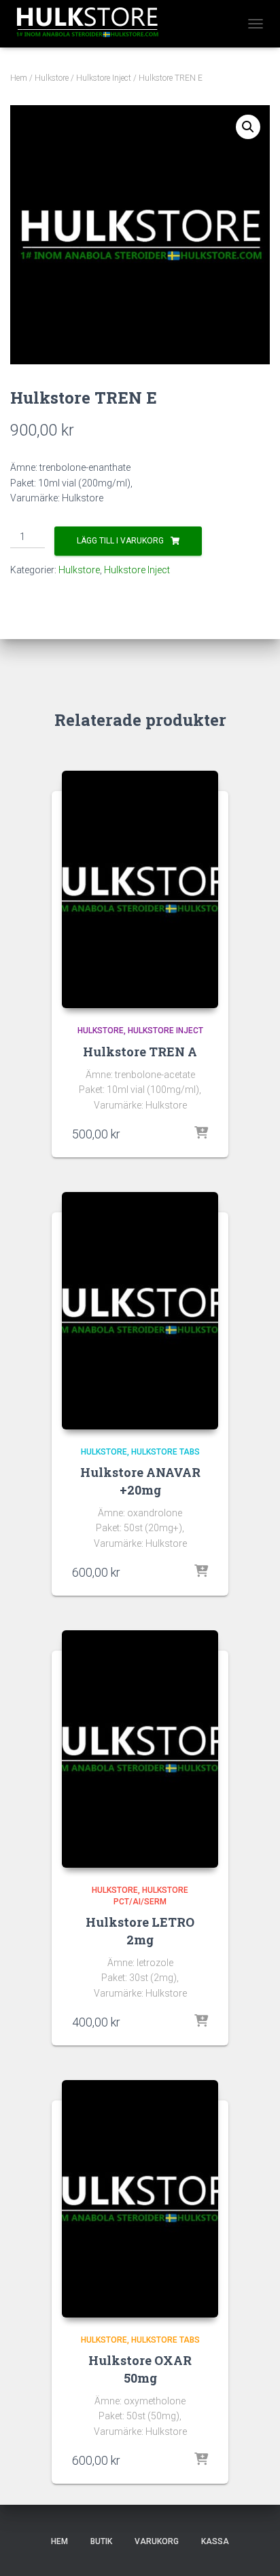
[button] (248, 127)
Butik (101, 2541)
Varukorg (157, 2541)
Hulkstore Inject (104, 78)
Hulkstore (52, 78)
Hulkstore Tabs (165, 1452)
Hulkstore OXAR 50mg (140, 2369)
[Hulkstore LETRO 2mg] (140, 1749)
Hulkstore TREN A (140, 1052)
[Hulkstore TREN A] (140, 889)
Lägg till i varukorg (120, 541)
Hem (19, 78)
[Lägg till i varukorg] (201, 1134)
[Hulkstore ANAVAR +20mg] (140, 1311)
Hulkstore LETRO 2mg (140, 1930)
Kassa (215, 2541)
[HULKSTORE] (92, 24)
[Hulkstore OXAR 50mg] (140, 2199)
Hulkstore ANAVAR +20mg (140, 1481)
